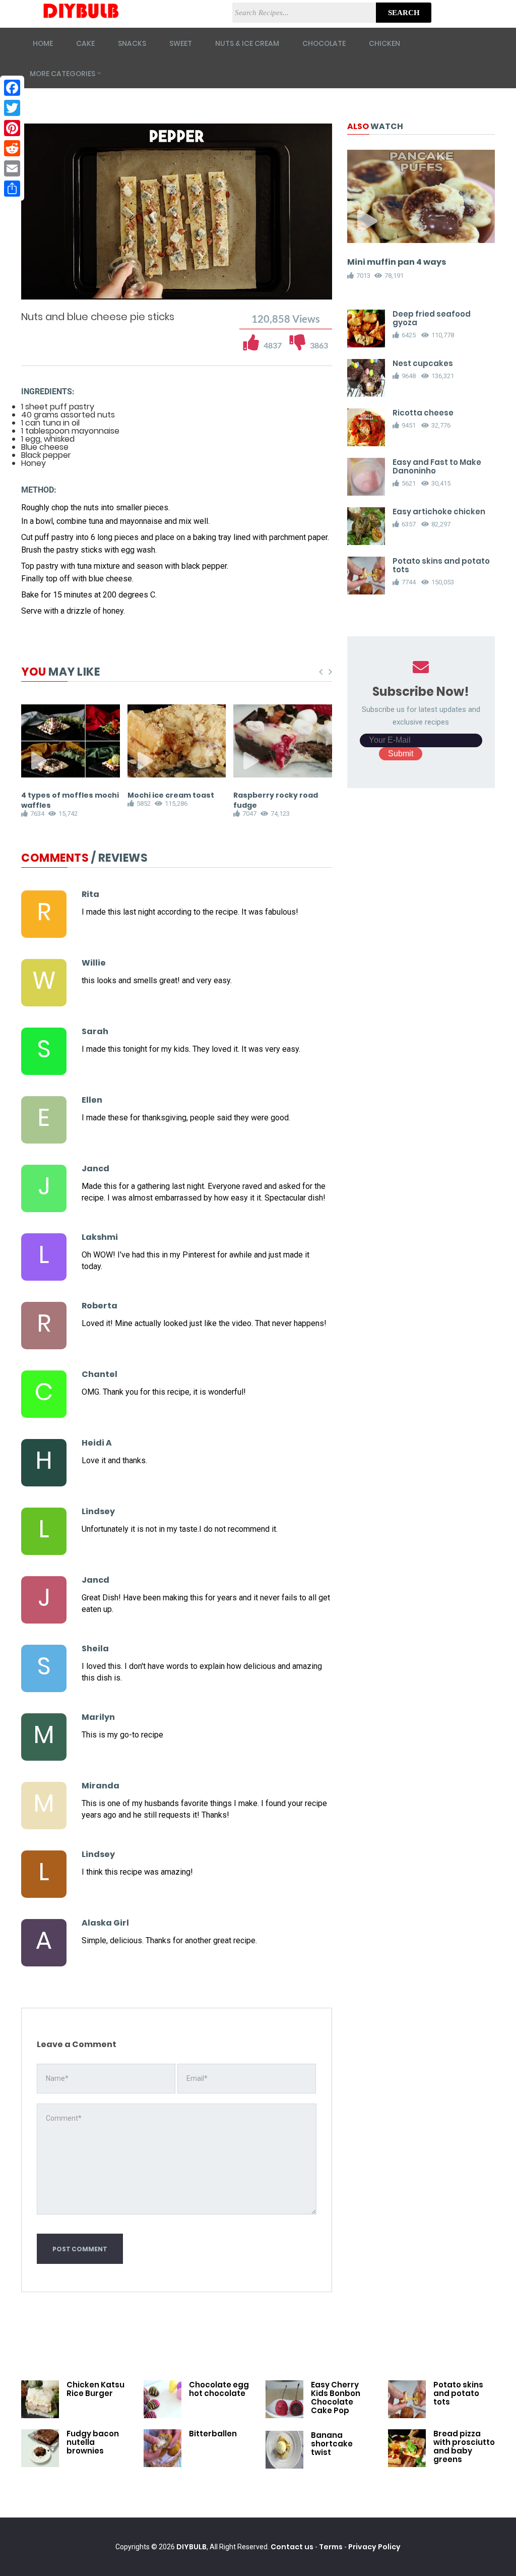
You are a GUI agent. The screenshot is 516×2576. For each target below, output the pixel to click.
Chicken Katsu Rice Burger (95, 2389)
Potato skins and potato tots (441, 565)
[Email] (12, 168)
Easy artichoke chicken (439, 512)
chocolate (324, 43)
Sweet (181, 43)
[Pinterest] (12, 128)
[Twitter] (12, 108)
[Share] (12, 189)
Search (404, 13)
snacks (132, 43)
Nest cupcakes (423, 363)
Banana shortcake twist (332, 2444)
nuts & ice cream (247, 43)
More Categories (62, 74)
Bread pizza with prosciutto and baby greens (464, 2446)
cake (85, 43)
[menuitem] (299, 290)
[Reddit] (12, 148)
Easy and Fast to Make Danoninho (437, 466)
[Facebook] (12, 88)
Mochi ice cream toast (171, 795)
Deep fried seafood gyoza (432, 318)
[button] (57, 290)
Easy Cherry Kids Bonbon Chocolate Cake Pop (336, 2398)
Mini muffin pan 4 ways (397, 262)
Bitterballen (213, 2434)
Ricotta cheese (423, 413)
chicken (384, 43)
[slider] (177, 281)
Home (43, 43)
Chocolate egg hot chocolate (219, 2389)
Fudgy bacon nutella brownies (93, 2442)
